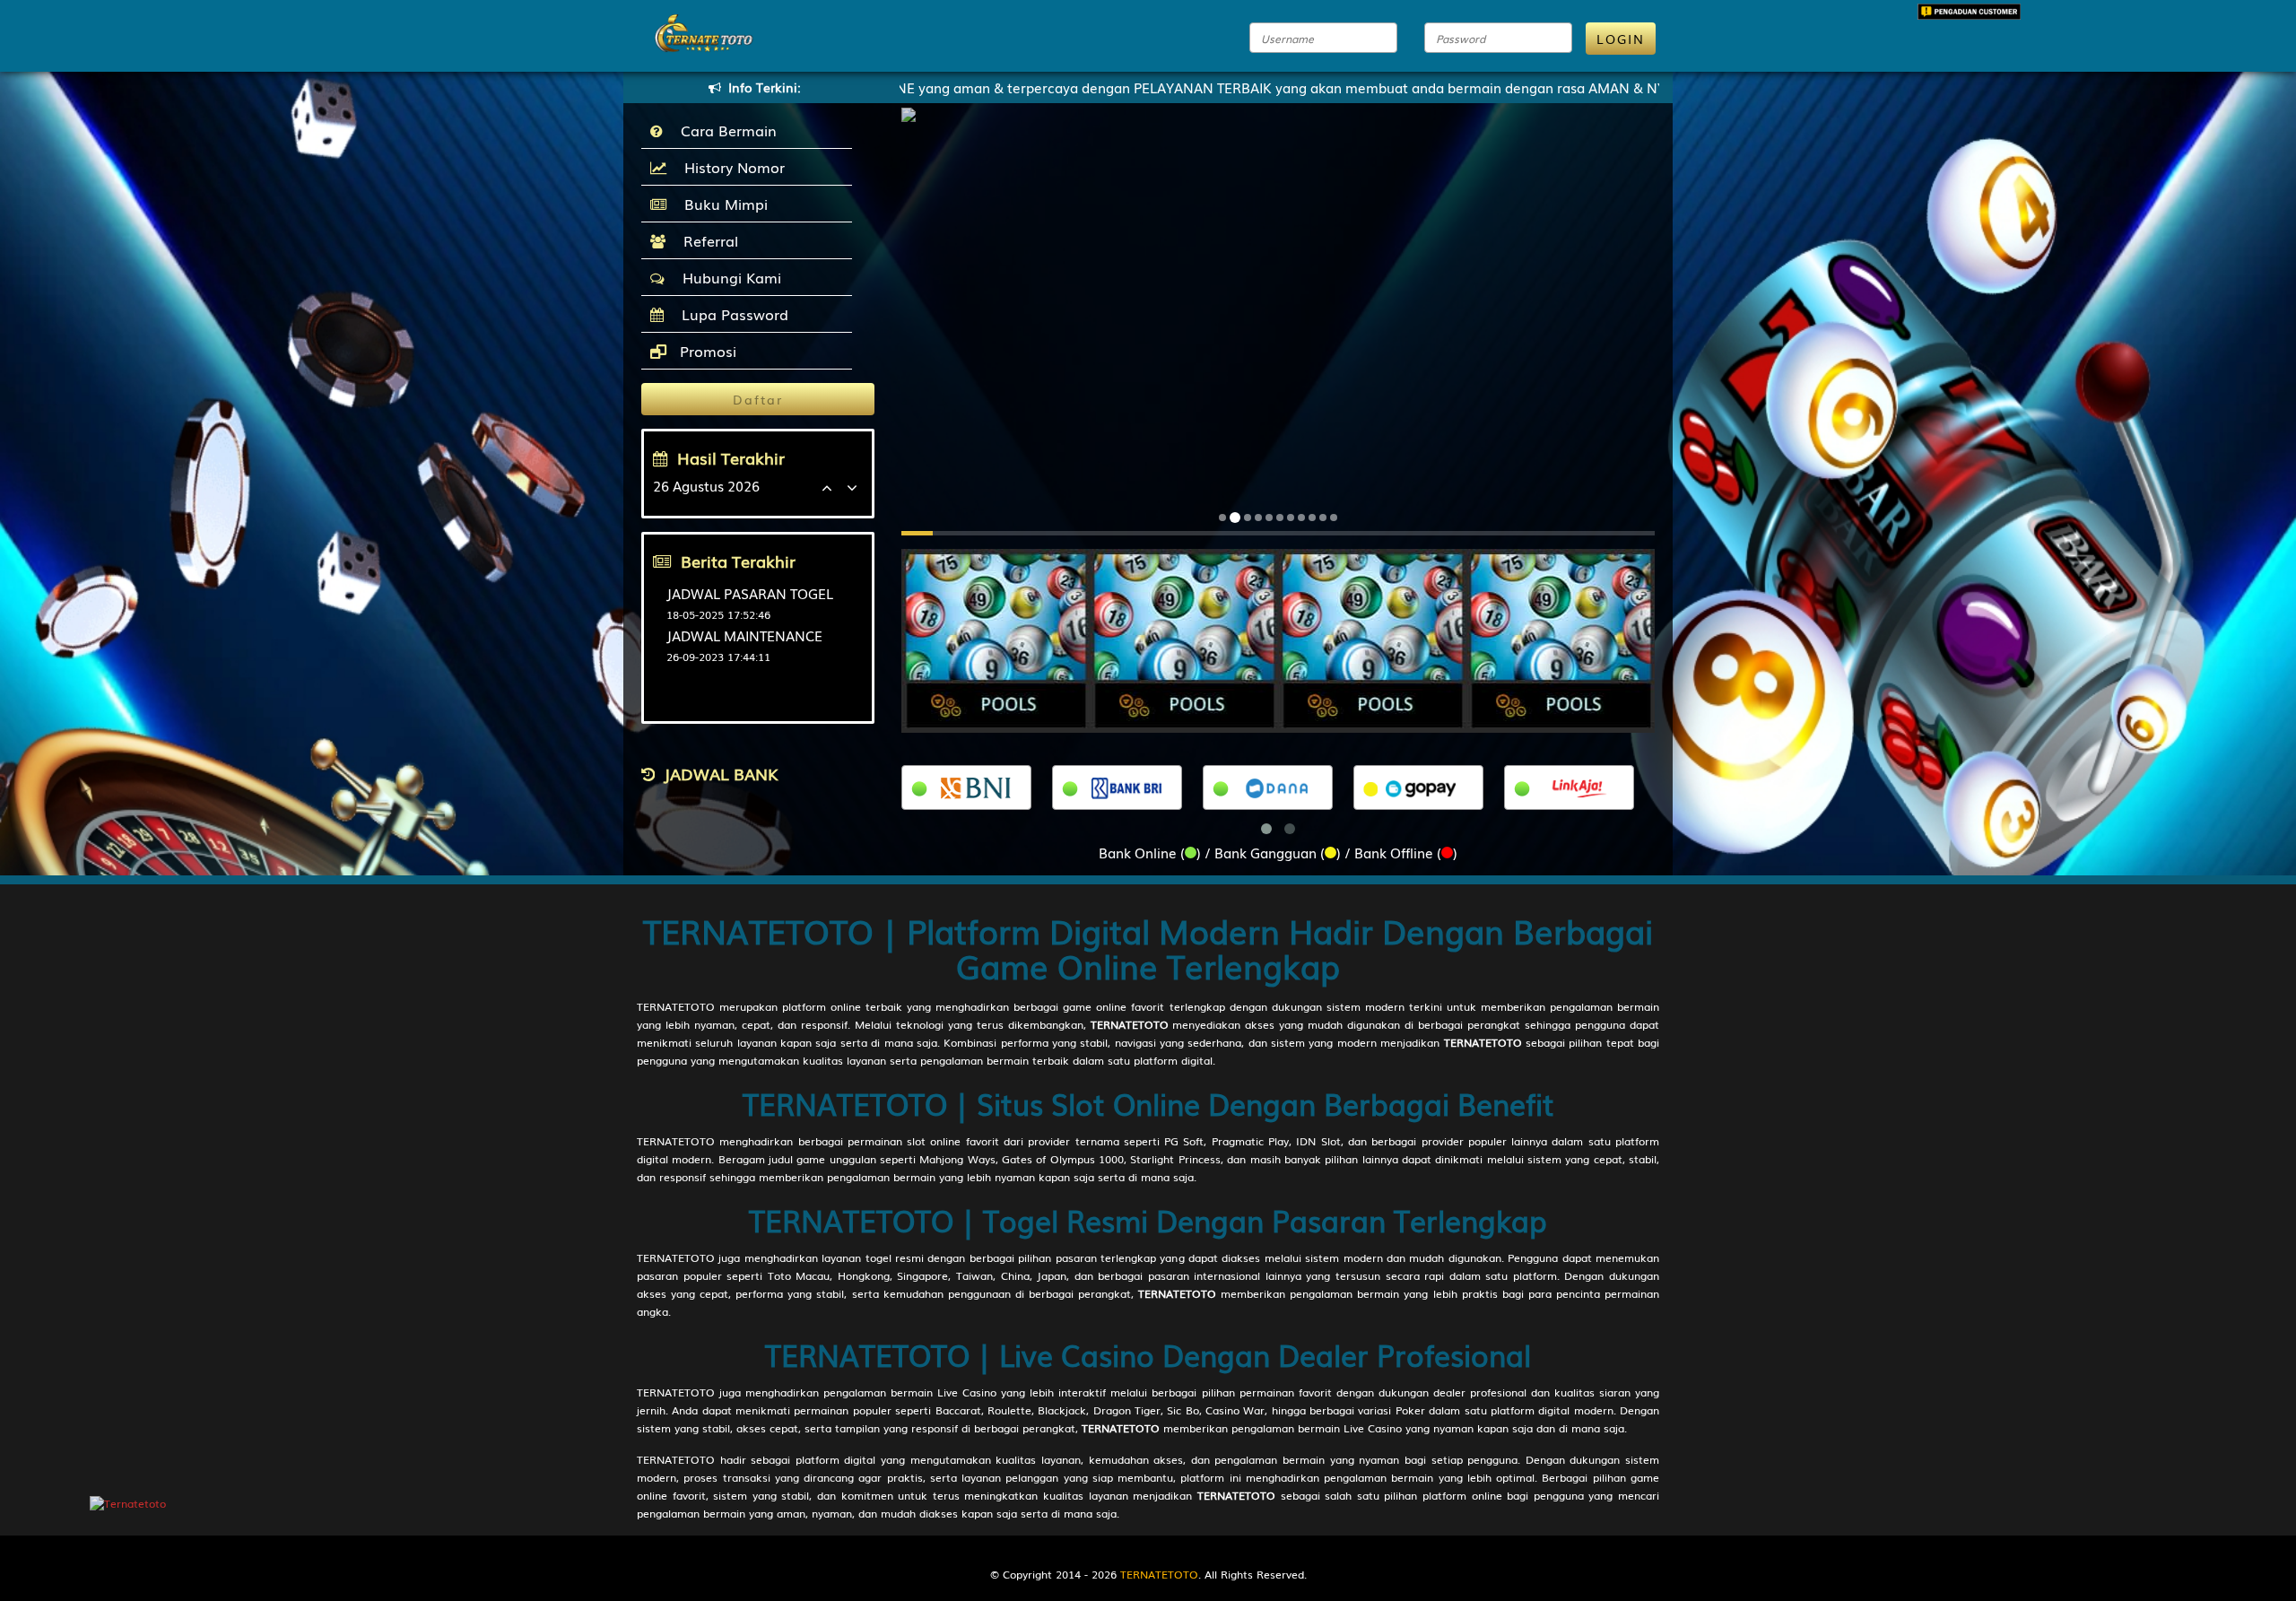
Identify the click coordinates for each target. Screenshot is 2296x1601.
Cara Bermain (724, 130)
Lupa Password (731, 314)
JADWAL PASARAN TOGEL (750, 593)
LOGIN (1621, 39)
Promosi (706, 351)
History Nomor (730, 167)
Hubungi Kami (727, 277)
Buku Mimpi (722, 204)
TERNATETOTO (676, 1006)
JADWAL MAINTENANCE (744, 635)
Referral (706, 240)
